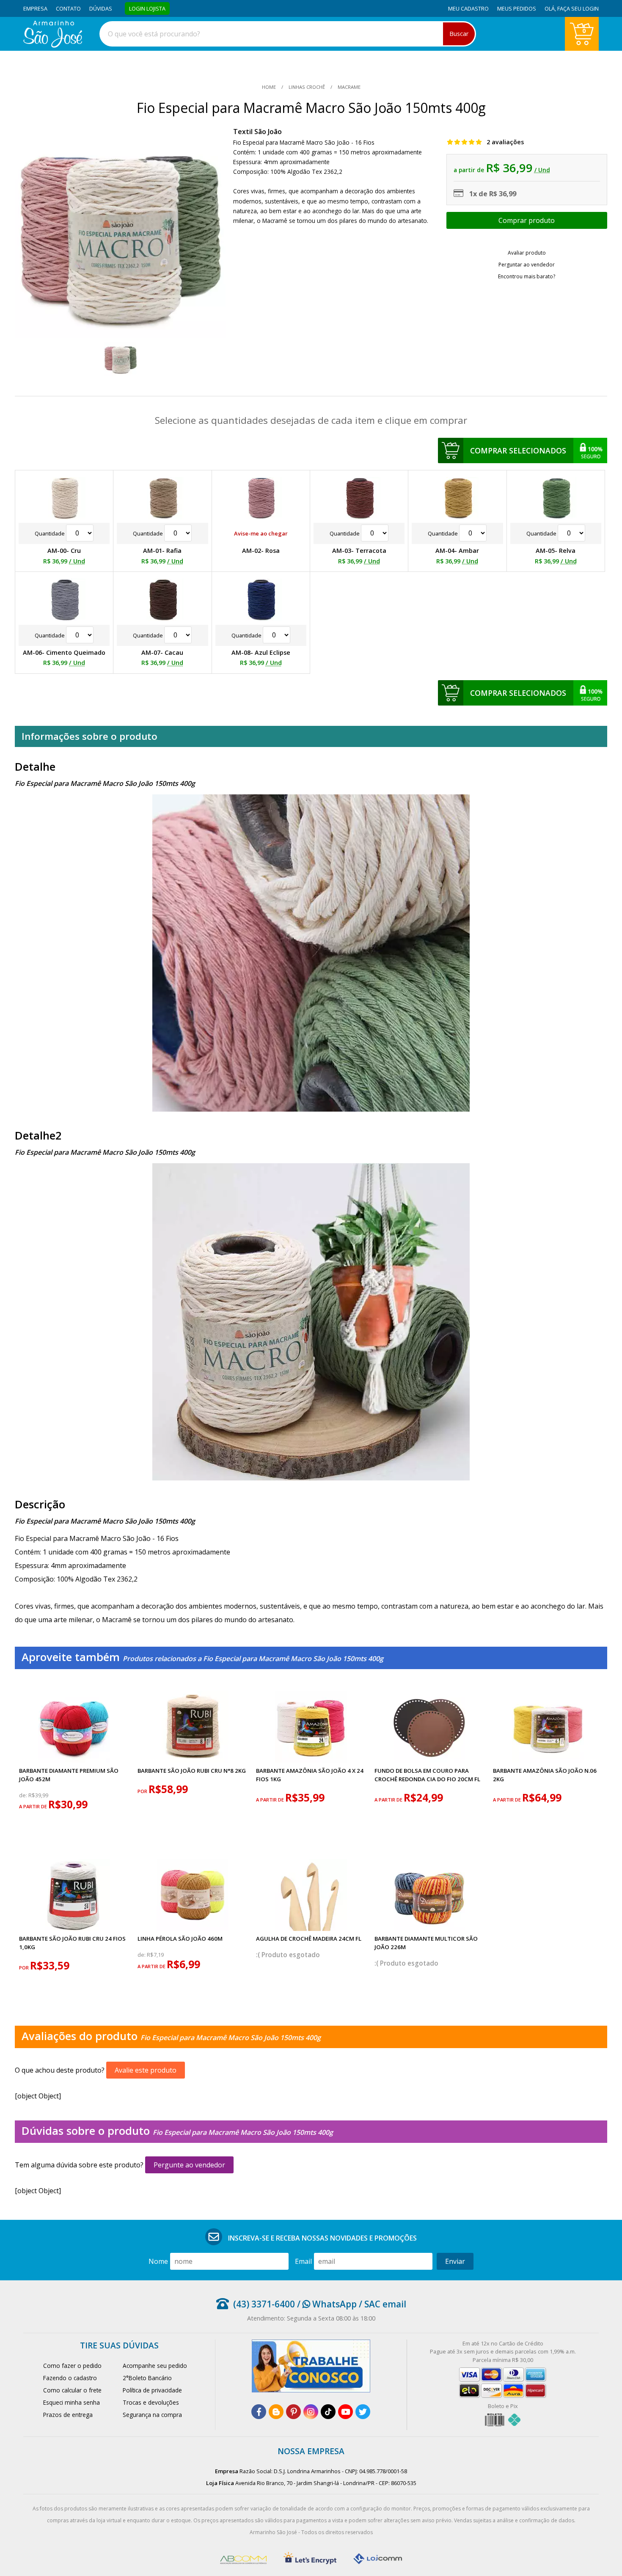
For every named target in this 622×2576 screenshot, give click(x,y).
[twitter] (363, 2412)
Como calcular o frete (72, 2390)
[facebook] (259, 2412)
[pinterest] (293, 2412)
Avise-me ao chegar (261, 533)
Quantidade (50, 533)
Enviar (455, 2261)
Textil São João (257, 132)
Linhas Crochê (307, 87)
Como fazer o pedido (72, 2366)
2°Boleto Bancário (147, 2378)
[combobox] (288, 34)
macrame (348, 87)
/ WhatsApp (326, 2304)
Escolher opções (527, 220)
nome (158, 2261)
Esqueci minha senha (72, 2402)
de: (24, 1795)
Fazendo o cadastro (70, 2378)
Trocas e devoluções (151, 2402)
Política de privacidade (152, 2390)
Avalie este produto (146, 2070)
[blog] (276, 2412)
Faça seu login (578, 8)
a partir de (34, 1806)
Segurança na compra (152, 2415)
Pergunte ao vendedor (189, 2165)
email (303, 2261)
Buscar (459, 34)
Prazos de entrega (68, 2415)
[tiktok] (328, 2412)
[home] (53, 45)
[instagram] (311, 2412)
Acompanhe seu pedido (155, 2366)
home (270, 87)
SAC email (385, 2304)
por (143, 1791)
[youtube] (345, 2412)
